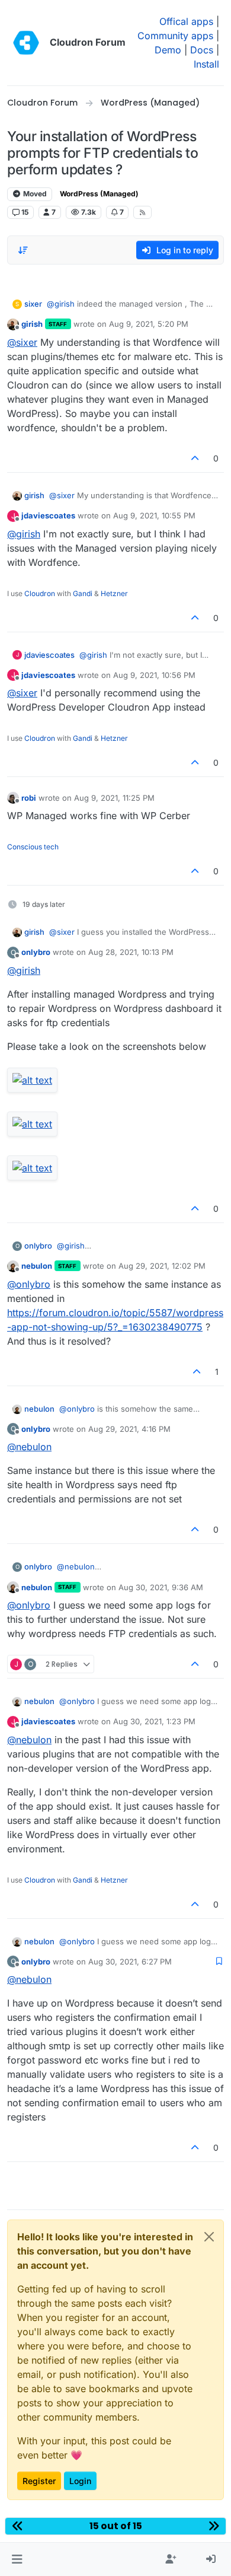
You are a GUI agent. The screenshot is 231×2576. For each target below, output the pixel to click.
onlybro (36, 952)
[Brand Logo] (26, 43)
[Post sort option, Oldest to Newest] (23, 250)
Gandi (83, 593)
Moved (34, 194)
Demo (168, 50)
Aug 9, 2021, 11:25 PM (114, 798)
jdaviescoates (48, 515)
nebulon (37, 1266)
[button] (17, 2559)
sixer (33, 304)
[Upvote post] (195, 458)
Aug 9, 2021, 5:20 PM (149, 324)
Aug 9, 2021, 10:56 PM (154, 675)
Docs (202, 50)
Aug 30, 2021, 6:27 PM (130, 1962)
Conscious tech (33, 847)
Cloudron (40, 593)
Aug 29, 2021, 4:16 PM (129, 1429)
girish (32, 324)
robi (29, 798)
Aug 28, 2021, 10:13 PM (131, 952)
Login (80, 2481)
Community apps (175, 36)
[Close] (209, 2237)
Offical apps (186, 21)
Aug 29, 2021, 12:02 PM (162, 1266)
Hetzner (114, 593)
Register (39, 2481)
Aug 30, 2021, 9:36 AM (161, 1587)
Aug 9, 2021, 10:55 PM (154, 515)
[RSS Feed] (142, 212)
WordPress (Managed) (99, 194)
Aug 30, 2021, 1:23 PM (154, 1721)
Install (206, 64)
